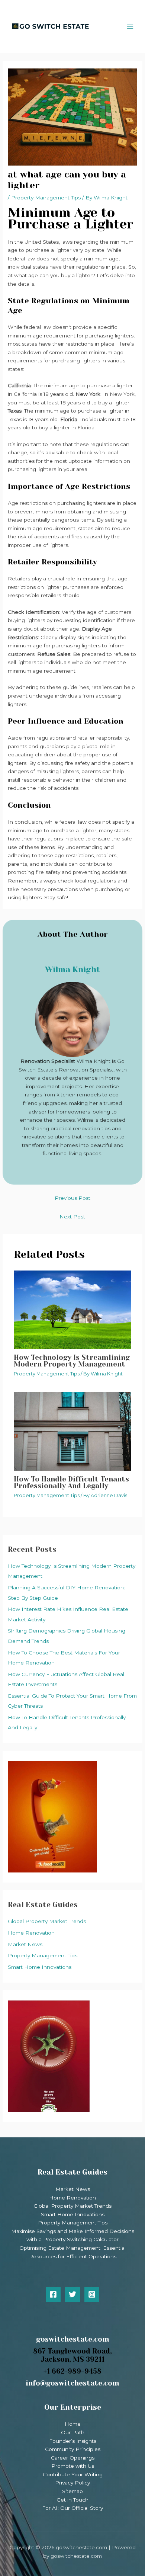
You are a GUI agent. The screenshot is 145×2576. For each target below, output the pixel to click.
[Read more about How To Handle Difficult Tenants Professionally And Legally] (73, 1431)
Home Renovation (31, 1933)
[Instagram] (92, 2294)
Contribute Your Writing (73, 2474)
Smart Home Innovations (40, 1967)
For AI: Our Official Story (72, 2508)
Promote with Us (73, 2466)
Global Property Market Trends (47, 1921)
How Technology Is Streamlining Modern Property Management (72, 1361)
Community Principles (73, 2449)
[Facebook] (53, 2294)
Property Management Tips (43, 1955)
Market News (25, 1944)
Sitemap (72, 2491)
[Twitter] (72, 2294)
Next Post (72, 1217)
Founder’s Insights (73, 2441)
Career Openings (73, 2458)
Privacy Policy (72, 2483)
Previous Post (72, 1198)
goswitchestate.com (73, 2339)
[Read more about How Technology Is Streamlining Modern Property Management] (73, 1309)
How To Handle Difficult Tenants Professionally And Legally (71, 1482)
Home (73, 2424)
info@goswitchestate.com (72, 2383)
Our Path (73, 2432)
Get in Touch (72, 2500)
